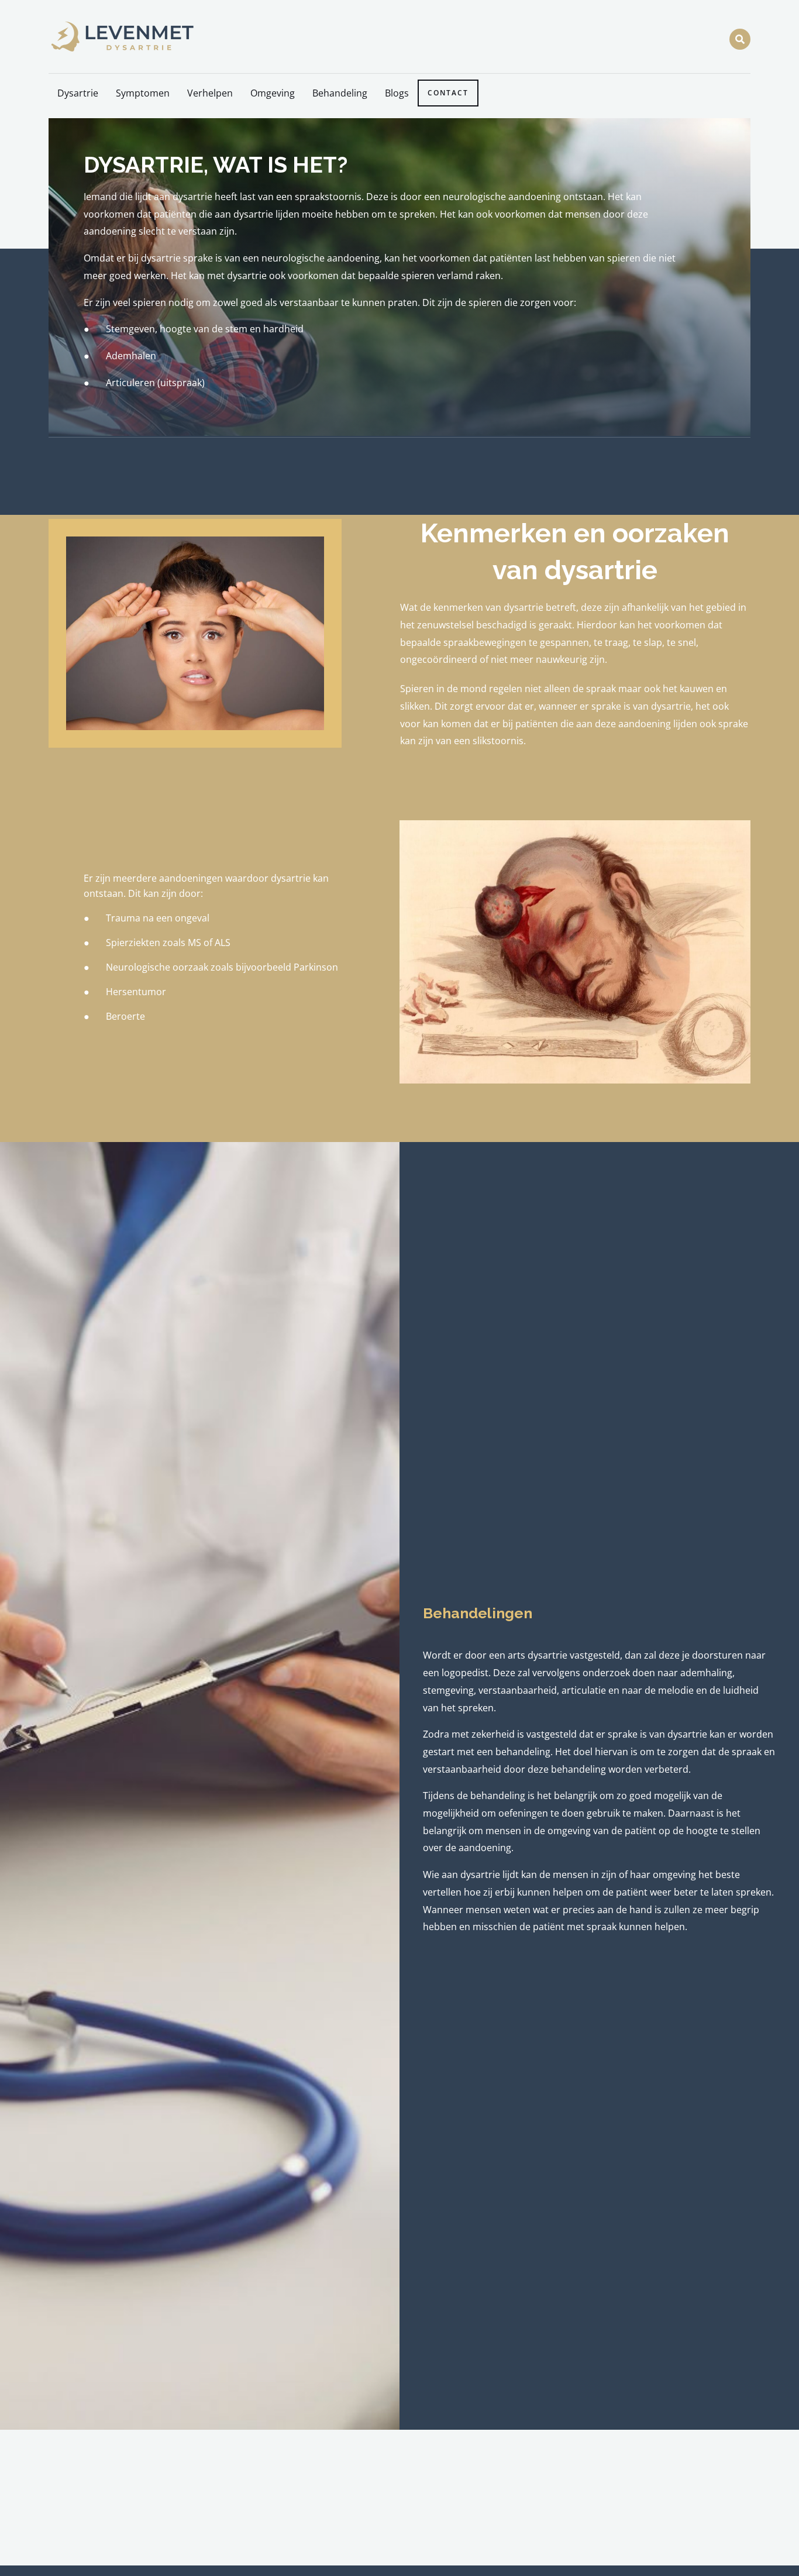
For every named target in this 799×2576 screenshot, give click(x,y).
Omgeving (273, 93)
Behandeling (340, 93)
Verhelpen (210, 93)
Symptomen (143, 93)
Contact (448, 93)
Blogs (397, 93)
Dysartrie (78, 93)
